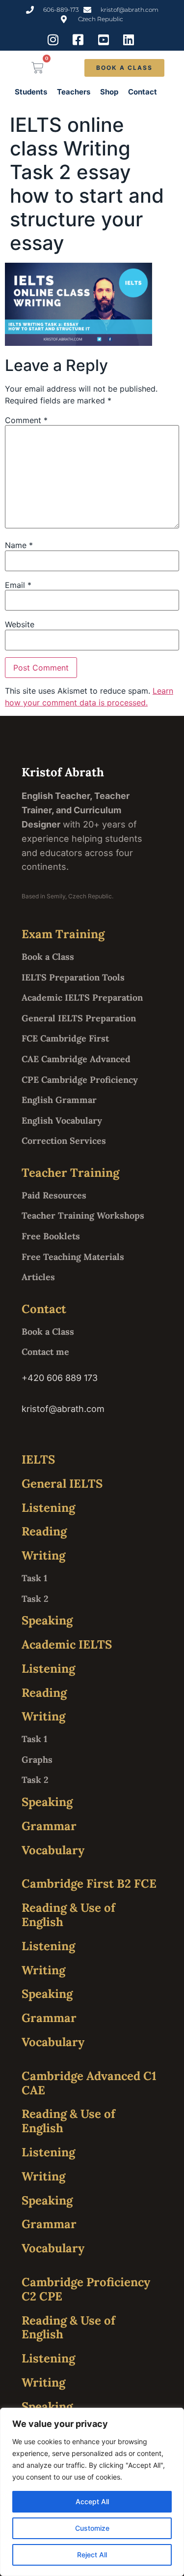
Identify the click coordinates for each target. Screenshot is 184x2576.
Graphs (37, 1760)
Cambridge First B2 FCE (89, 1884)
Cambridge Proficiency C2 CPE (86, 2289)
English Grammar (59, 1100)
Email (18, 585)
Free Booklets (51, 1236)
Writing (43, 1555)
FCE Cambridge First (65, 1038)
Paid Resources (54, 1195)
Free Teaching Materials (73, 1257)
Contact (143, 92)
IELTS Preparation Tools (73, 977)
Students (31, 92)
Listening (48, 1508)
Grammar (49, 1826)
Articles (38, 1277)
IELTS (38, 1459)
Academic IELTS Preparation (82, 997)
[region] (92, 2492)
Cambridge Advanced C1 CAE (89, 2083)
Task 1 (34, 1578)
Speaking (47, 1620)
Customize (92, 2528)
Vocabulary (53, 1850)
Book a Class (48, 957)
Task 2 (35, 1599)
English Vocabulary (62, 1120)
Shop (109, 92)
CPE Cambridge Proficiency (80, 1080)
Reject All (92, 2555)
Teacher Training (70, 1173)
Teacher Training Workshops (83, 1215)
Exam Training (63, 934)
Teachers (74, 92)
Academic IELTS (67, 1644)
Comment (26, 420)
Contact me (45, 1352)
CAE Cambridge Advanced (76, 1059)
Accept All (92, 2501)
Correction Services (64, 1141)
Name (19, 545)
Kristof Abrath (63, 772)
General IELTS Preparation (79, 1018)
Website (20, 624)
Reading (44, 1531)
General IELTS (62, 1484)
